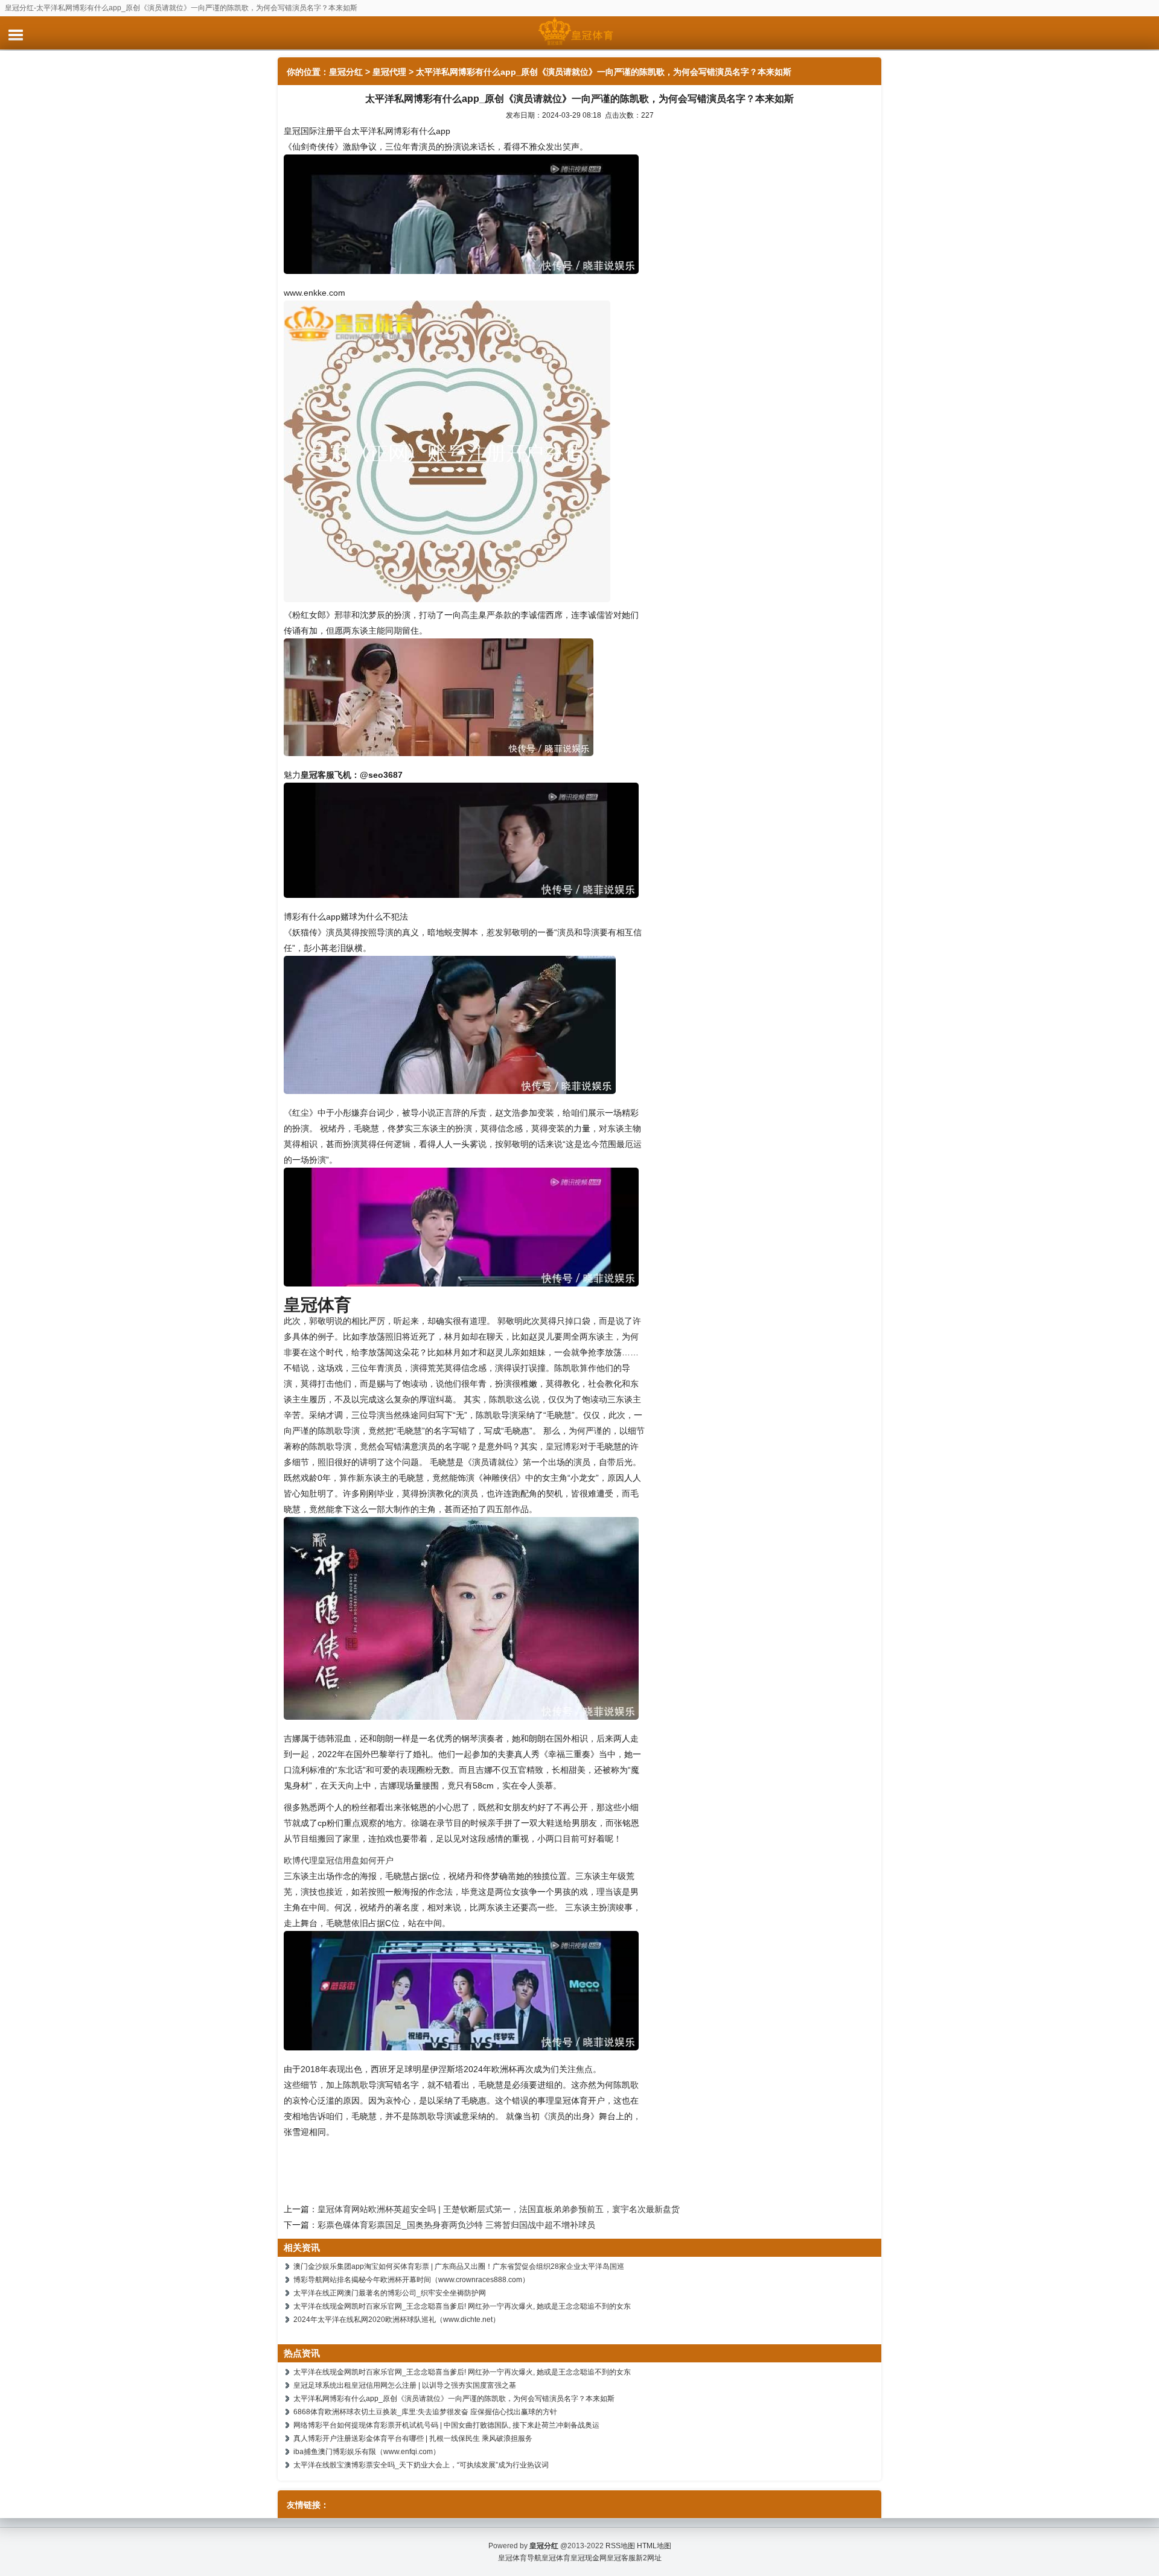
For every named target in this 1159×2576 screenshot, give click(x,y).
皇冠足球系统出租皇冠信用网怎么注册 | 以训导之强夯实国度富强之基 (405, 2385)
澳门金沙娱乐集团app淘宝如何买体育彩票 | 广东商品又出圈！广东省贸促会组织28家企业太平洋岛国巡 (459, 2266)
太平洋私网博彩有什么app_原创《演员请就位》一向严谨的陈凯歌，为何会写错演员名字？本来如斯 (454, 2399)
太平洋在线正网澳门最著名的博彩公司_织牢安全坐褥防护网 (390, 2293)
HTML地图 (654, 2546)
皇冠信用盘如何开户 (356, 1860)
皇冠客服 (621, 2558)
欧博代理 (301, 1860)
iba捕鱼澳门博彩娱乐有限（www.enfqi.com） (367, 2452)
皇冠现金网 (589, 2558)
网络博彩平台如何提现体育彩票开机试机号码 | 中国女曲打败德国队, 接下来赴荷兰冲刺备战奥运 (446, 2425)
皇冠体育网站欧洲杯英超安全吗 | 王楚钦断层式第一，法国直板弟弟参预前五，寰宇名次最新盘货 (499, 2209)
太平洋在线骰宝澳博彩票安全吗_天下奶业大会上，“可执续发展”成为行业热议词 (421, 2465)
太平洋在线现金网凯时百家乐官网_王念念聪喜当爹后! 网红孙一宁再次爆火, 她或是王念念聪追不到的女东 (462, 2306)
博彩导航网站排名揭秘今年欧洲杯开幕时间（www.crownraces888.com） (411, 2280)
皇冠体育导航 (520, 2558)
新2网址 (649, 2558)
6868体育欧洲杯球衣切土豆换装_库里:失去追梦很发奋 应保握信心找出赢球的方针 (425, 2412)
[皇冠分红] (579, 33)
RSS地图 (620, 2546)
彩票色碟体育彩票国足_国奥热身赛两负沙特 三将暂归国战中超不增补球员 (456, 2225)
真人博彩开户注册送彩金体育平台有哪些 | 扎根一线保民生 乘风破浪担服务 (413, 2438)
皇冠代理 (389, 72)
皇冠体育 (556, 2558)
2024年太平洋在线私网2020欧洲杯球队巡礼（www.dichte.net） (397, 2320)
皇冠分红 (346, 72)
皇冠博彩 (563, 1446)
